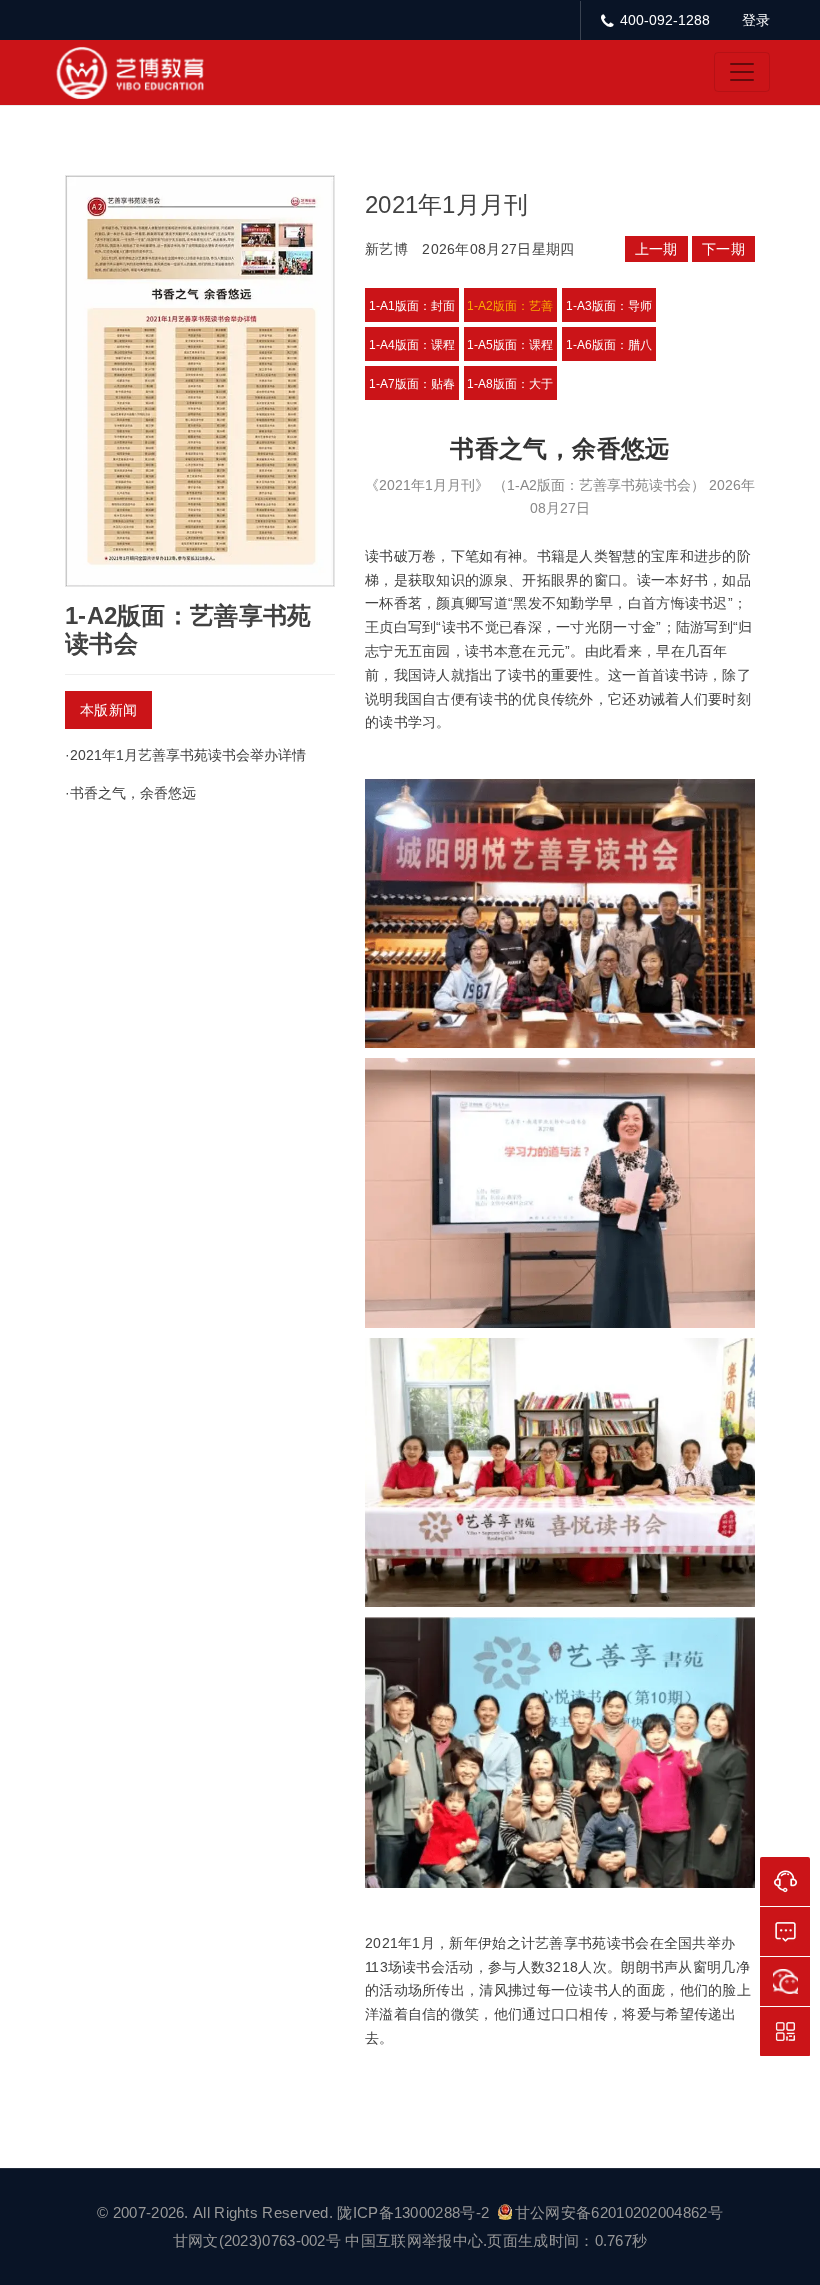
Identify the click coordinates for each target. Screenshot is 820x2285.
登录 (756, 20)
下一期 (723, 249)
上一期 (656, 249)
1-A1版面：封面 (412, 306)
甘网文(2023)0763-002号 (257, 2240)
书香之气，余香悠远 (133, 793)
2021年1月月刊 (447, 204)
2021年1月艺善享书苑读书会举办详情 (188, 755)
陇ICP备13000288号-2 (415, 2212)
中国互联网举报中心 (414, 2240)
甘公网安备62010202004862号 (619, 2212)
